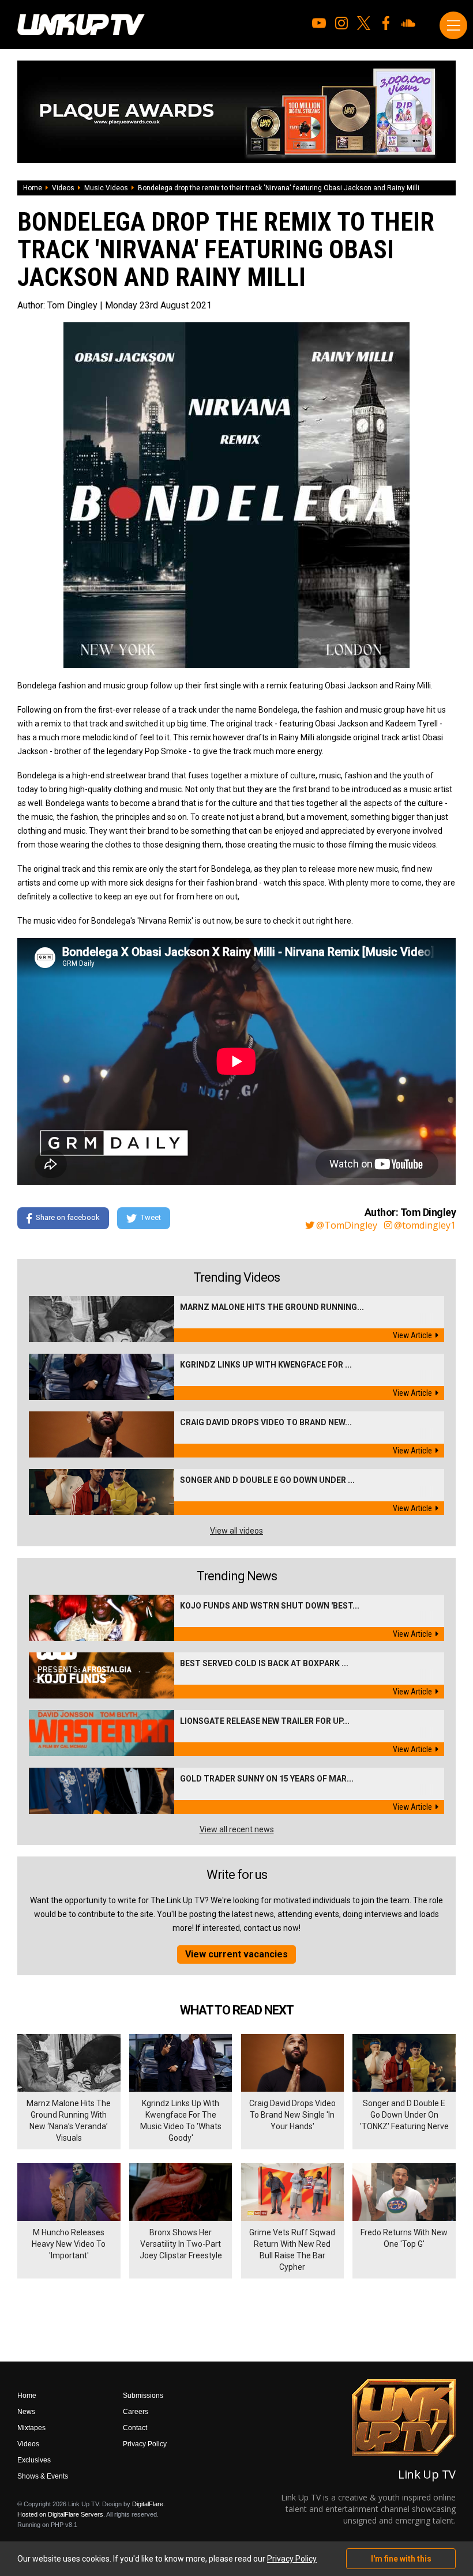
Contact (135, 2428)
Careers (136, 2412)
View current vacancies (236, 1954)
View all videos (236, 1531)
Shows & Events (43, 2476)
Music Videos (106, 188)
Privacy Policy (145, 2444)
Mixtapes (31, 2428)
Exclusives (34, 2460)
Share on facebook (68, 1218)
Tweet (151, 1218)
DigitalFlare (148, 2504)
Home (33, 188)
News (26, 2412)
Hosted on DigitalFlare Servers (60, 2514)
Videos (63, 188)
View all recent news (237, 1829)
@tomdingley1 (425, 1225)
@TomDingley (347, 1225)
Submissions (143, 2396)
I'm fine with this (401, 2559)
